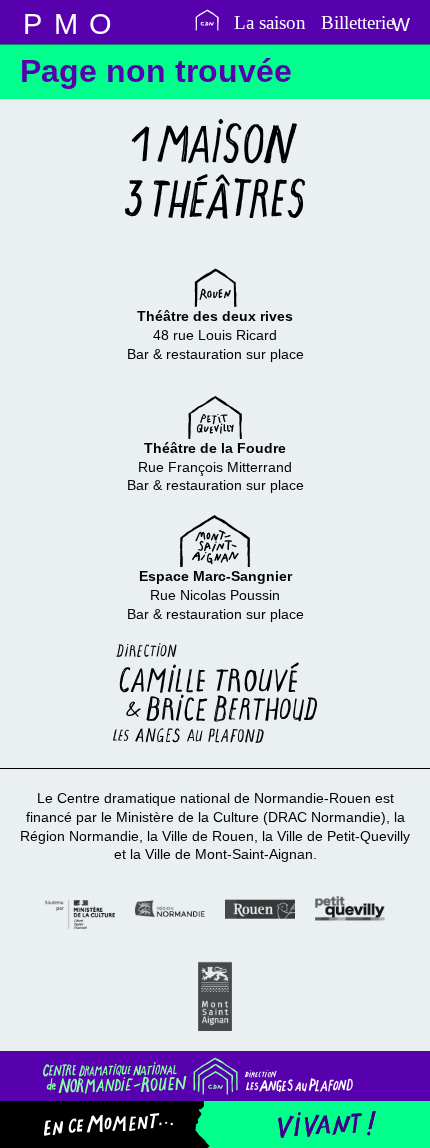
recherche (66, 22)
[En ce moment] (123, 1124)
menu (32, 22)
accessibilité (100, 22)
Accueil (207, 20)
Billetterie (357, 22)
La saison (270, 22)
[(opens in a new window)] (80, 912)
